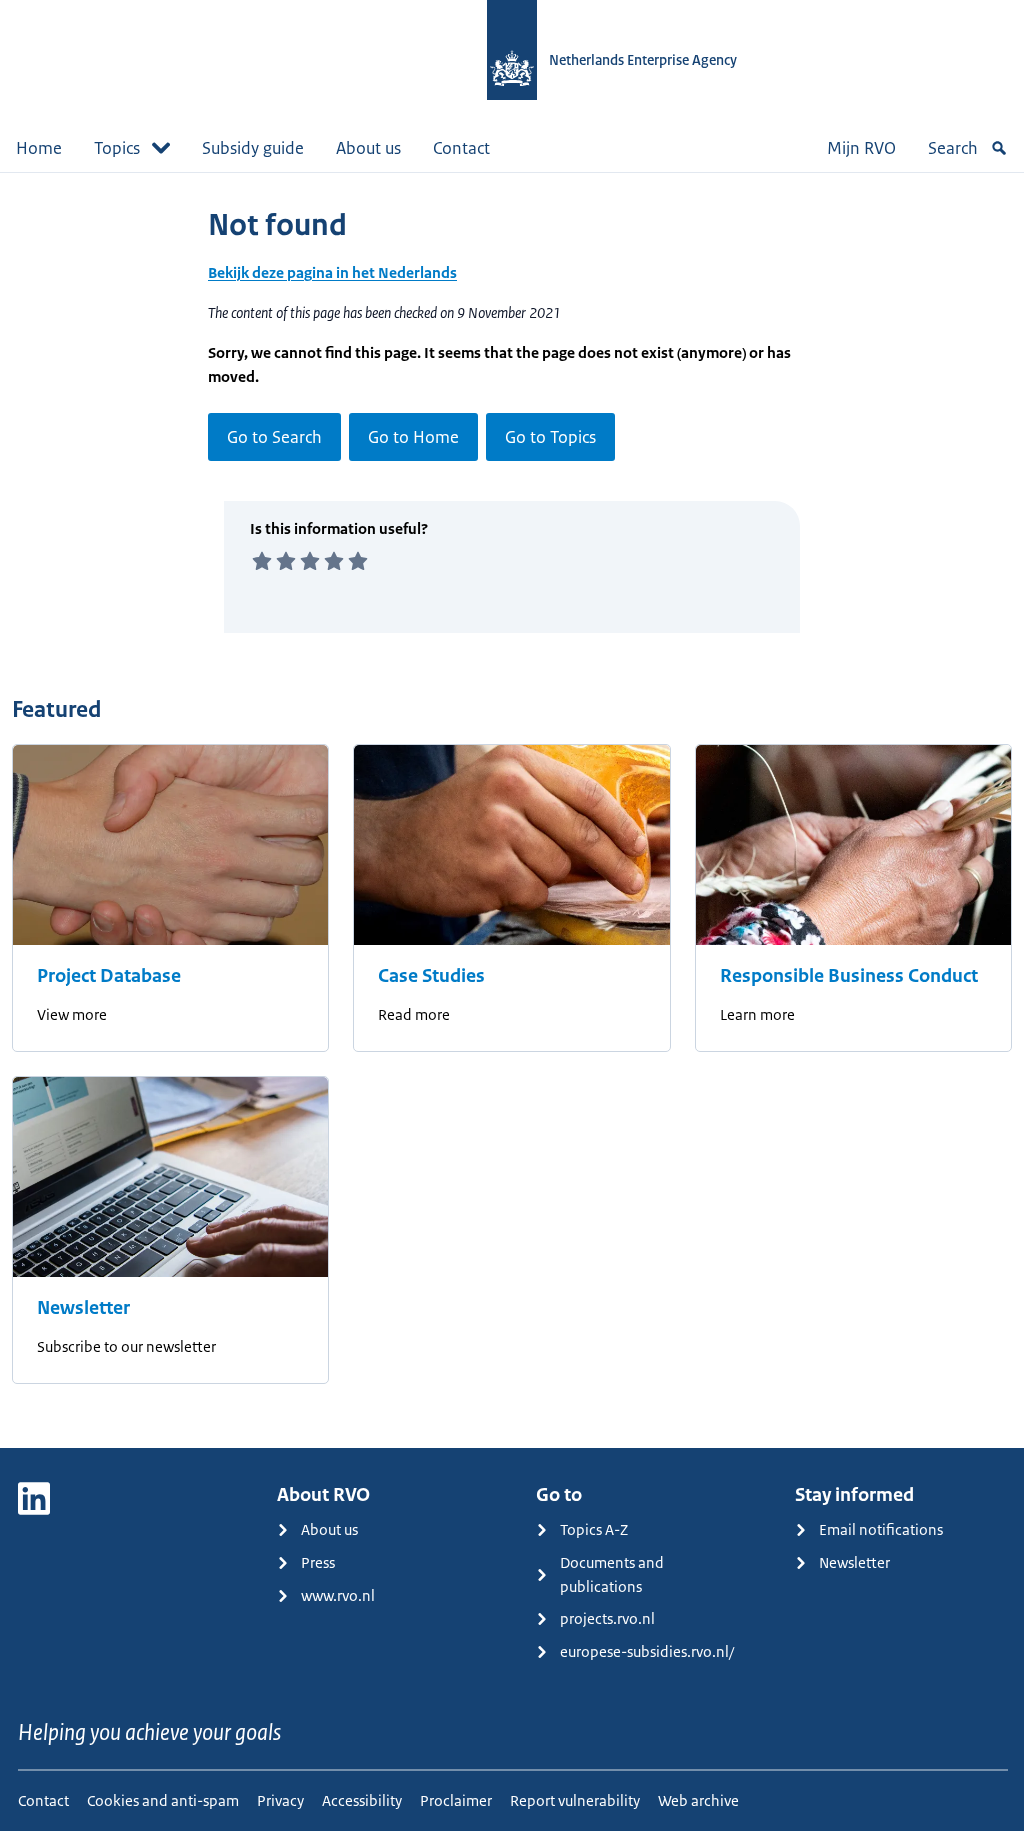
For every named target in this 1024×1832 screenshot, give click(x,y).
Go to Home (413, 437)
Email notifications (881, 1529)
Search (953, 148)
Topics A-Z (594, 1529)
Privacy (280, 1800)
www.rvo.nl (338, 1595)
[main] (512, 810)
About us (368, 148)
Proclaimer (456, 1800)
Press (318, 1562)
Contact (461, 148)
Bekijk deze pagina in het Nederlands (332, 272)
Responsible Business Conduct (849, 976)
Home (39, 148)
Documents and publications (612, 1574)
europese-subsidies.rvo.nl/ (647, 1651)
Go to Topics (550, 437)
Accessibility (362, 1800)
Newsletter (83, 1308)
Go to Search (274, 437)
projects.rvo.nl (607, 1618)
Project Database (109, 976)
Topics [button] (117, 148)
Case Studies (431, 976)
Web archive (698, 1800)
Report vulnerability (575, 1800)
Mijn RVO (861, 148)
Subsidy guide (253, 148)
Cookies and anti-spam (163, 1800)
